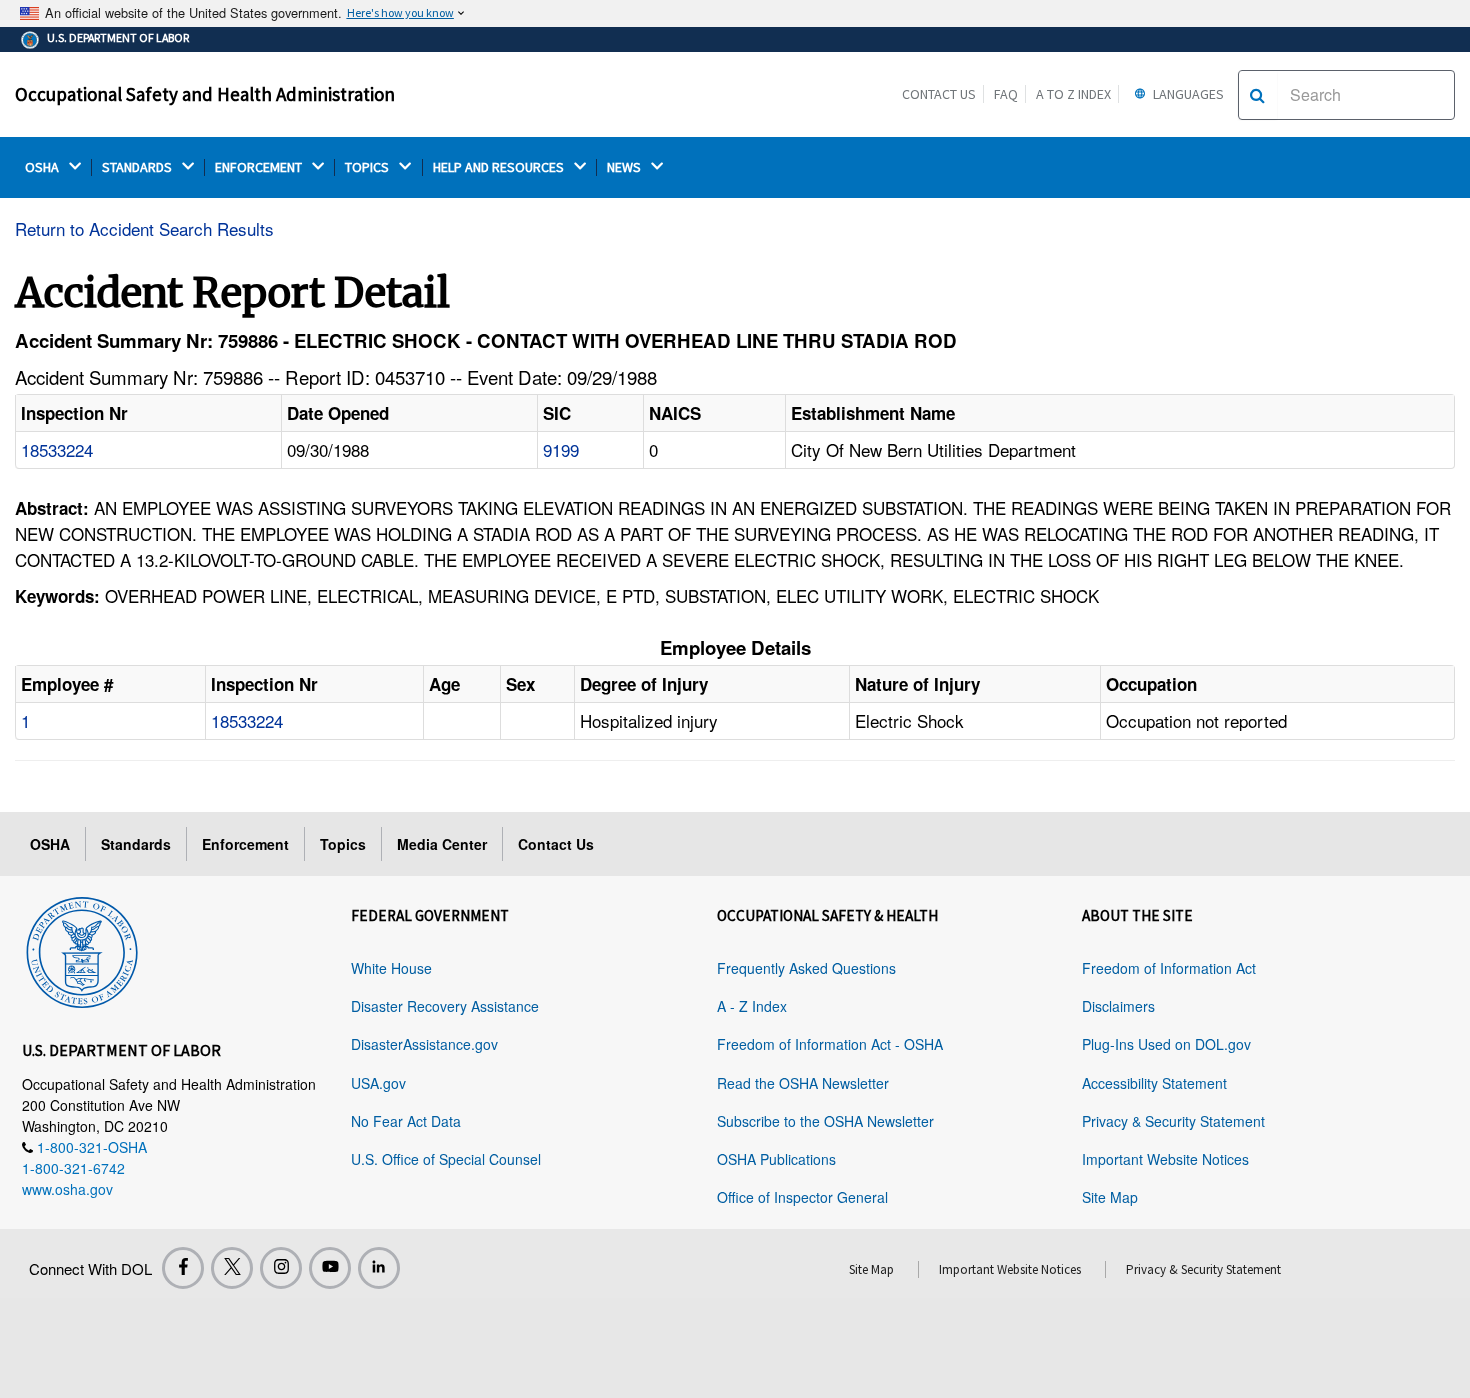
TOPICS (368, 167)
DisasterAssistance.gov (424, 1044)
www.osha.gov (67, 1189)
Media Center (442, 844)
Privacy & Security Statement (1173, 1121)
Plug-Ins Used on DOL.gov (1166, 1044)
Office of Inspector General (802, 1197)
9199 (561, 449)
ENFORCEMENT (260, 167)
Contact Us (939, 94)
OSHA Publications (776, 1159)
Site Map (1110, 1197)
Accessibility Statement (1154, 1083)
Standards (136, 844)
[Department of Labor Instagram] (281, 1268)
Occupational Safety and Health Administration (205, 94)
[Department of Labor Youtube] (330, 1268)
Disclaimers (1118, 1006)
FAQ (1006, 94)
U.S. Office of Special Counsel (446, 1159)
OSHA (43, 167)
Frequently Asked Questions (806, 968)
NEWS (625, 167)
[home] (82, 949)
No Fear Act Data (406, 1121)
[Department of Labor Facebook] (183, 1268)
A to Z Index (1073, 94)
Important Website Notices (1165, 1159)
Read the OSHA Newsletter (803, 1083)
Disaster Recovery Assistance (445, 1006)
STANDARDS (138, 167)
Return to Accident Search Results (144, 228)
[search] (1257, 95)
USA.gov (378, 1083)
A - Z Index (752, 1006)
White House (391, 968)
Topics (343, 844)
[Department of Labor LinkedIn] (379, 1268)
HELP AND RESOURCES (500, 167)
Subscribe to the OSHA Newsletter (825, 1121)
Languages (1187, 94)
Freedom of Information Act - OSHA (830, 1044)
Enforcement (245, 844)
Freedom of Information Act (1169, 968)
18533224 (57, 449)
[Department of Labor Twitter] (232, 1268)
